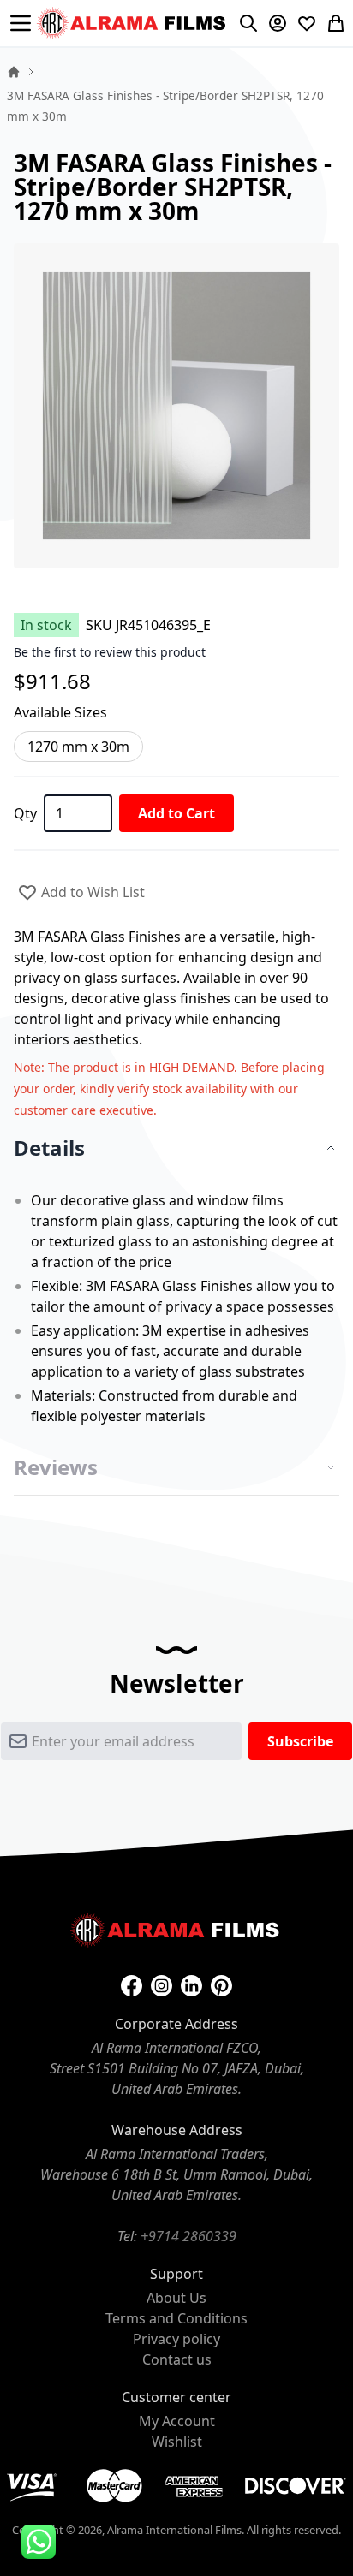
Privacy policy (176, 2339)
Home (14, 72)
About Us (176, 2298)
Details (49, 1148)
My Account (177, 2421)
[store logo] (133, 23)
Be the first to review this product (110, 652)
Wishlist (177, 2442)
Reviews (56, 1467)
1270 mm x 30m (78, 747)
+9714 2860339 (188, 2236)
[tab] (176, 1148)
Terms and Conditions (176, 2318)
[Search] (248, 23)
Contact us (177, 2359)
